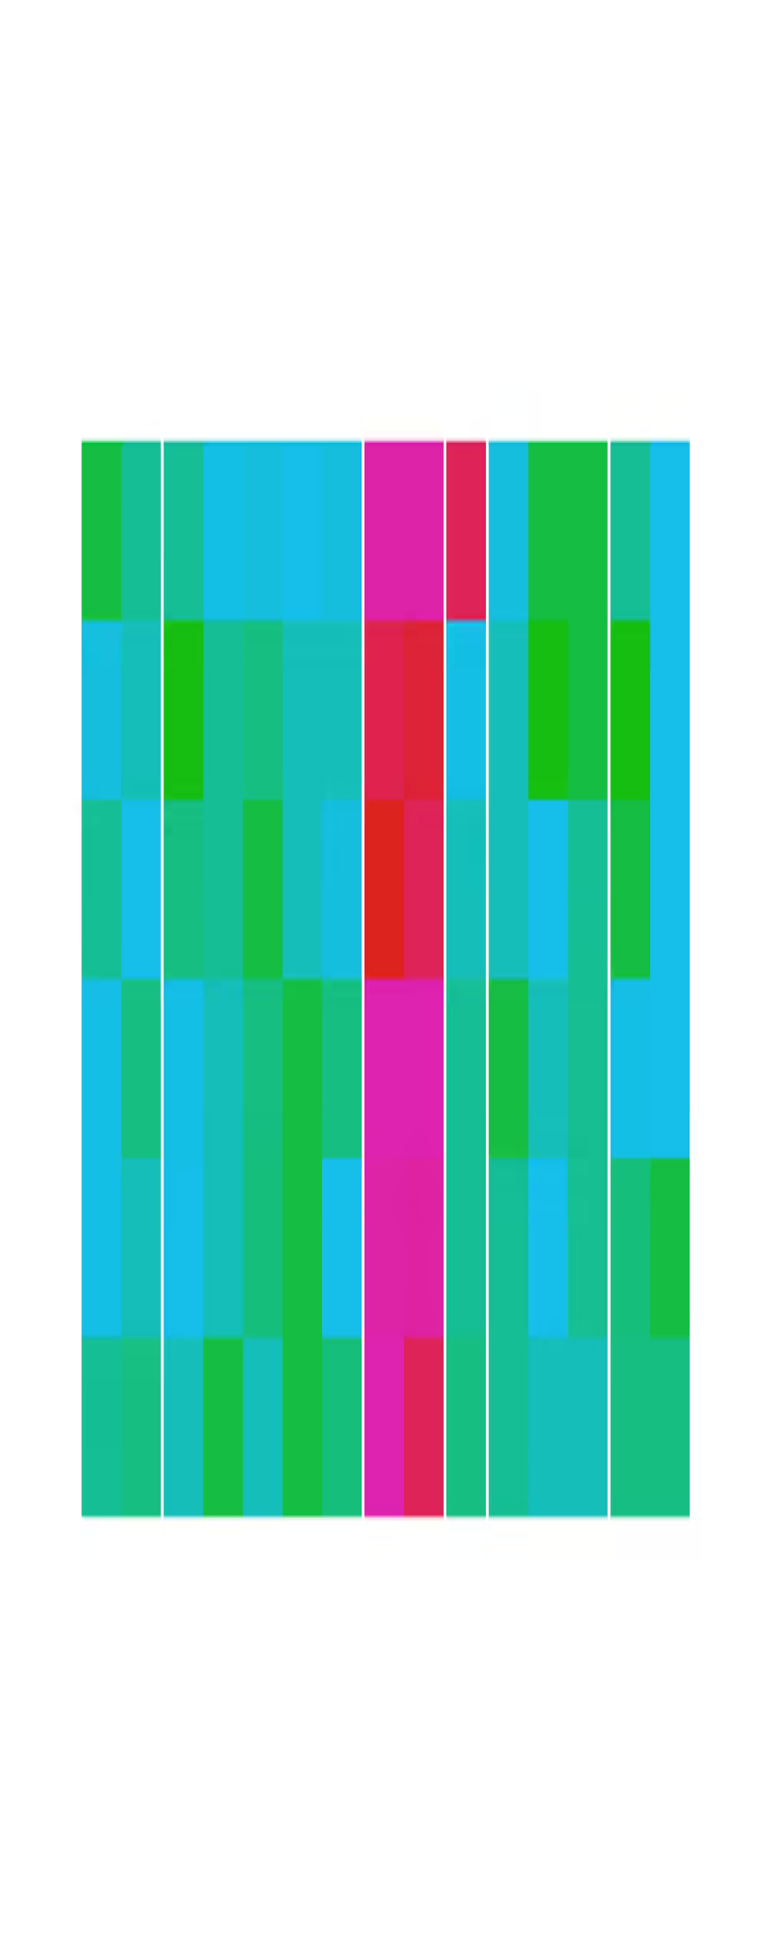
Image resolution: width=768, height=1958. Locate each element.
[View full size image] (16, 122)
